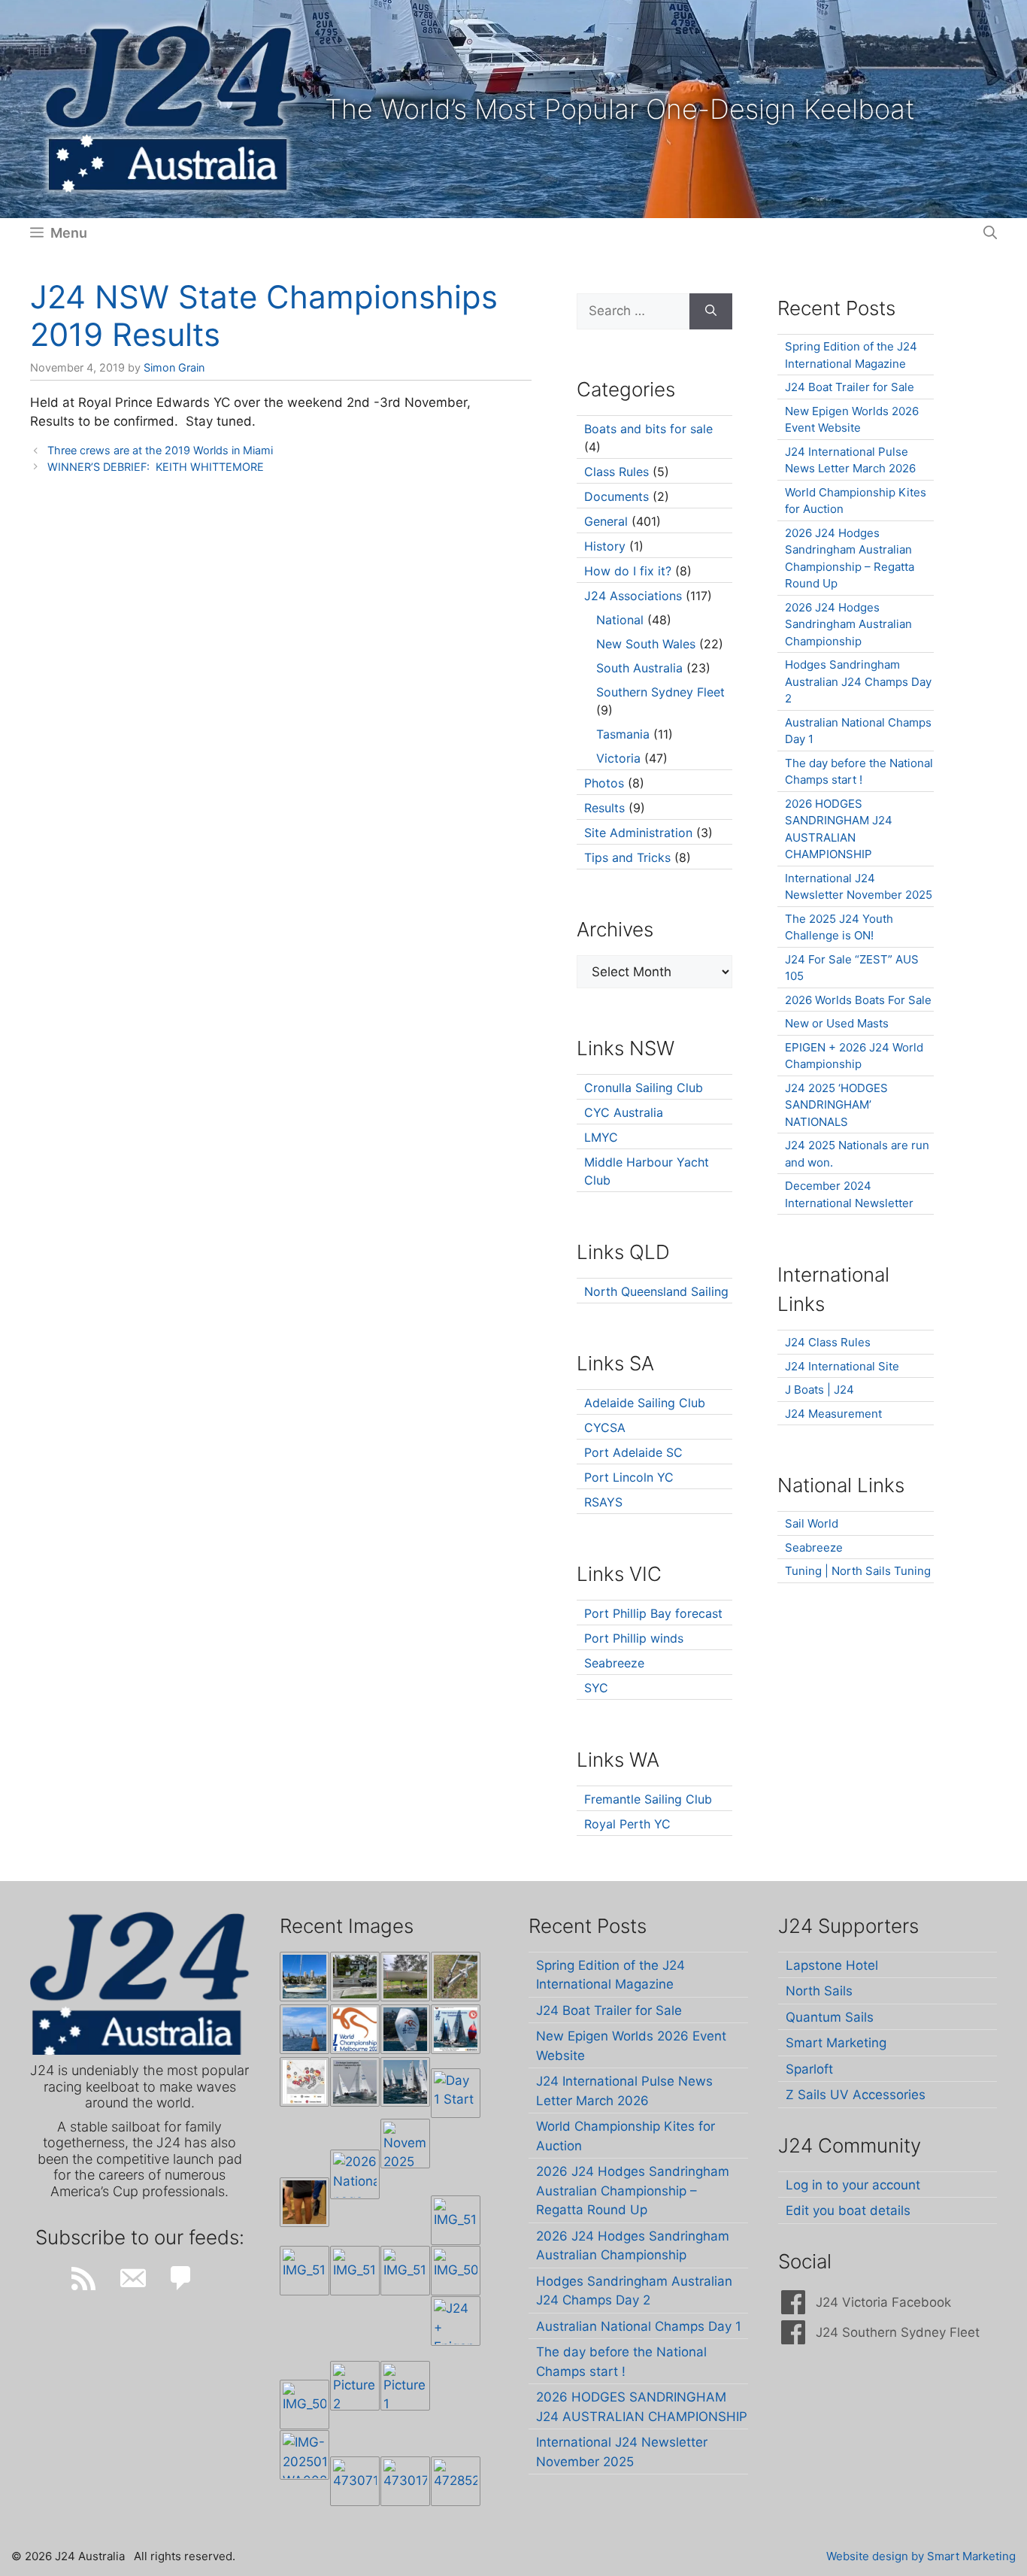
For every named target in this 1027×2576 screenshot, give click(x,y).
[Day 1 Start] (405, 2082)
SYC (596, 1688)
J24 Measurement (833, 1414)
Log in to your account (853, 2185)
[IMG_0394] (456, 1977)
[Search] (711, 311)
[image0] (304, 1977)
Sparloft (809, 2069)
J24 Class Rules (828, 1342)
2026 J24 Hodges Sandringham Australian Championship (848, 624)
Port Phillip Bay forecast (653, 1613)
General (606, 521)
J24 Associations (633, 596)
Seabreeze (614, 1663)
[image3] (355, 1977)
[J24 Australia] (171, 108)
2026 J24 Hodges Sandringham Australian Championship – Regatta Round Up (633, 2191)
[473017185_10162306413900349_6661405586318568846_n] (405, 2481)
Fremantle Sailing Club (648, 1799)
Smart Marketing (836, 2043)
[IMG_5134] (405, 2271)
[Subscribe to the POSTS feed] (83, 2278)
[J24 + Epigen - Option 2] (456, 2321)
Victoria (618, 758)
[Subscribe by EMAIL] (132, 2278)
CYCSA (605, 1428)
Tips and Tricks (627, 857)
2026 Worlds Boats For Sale (858, 1000)
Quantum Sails (830, 2017)
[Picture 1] (405, 2386)
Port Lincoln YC (629, 1477)
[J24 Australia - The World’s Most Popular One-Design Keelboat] (304, 2029)
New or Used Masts (837, 1023)
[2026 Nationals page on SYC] (355, 2174)
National (620, 620)
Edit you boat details (848, 2210)
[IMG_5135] (355, 2271)
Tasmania (623, 734)
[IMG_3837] (456, 2029)
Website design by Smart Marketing (921, 2556)
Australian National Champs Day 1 (639, 2326)
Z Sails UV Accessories (856, 2095)
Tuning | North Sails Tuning (858, 1571)
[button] (990, 233)
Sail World (812, 1523)
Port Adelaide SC (633, 1452)
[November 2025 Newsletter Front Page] (405, 2144)
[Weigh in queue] (304, 2202)
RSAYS (603, 1502)
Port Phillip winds (634, 1638)
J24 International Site (842, 1366)
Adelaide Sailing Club (645, 1403)
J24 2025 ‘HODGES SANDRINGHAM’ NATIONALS (836, 1105)
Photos (604, 783)
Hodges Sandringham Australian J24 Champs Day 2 (858, 681)
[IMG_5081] (304, 2405)
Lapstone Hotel (832, 1965)
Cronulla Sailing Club (644, 1088)
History (605, 546)
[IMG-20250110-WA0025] (304, 2455)
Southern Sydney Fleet (660, 692)
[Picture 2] (355, 2386)
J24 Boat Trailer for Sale (850, 387)
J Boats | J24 (819, 1390)
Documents (617, 496)
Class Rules (617, 472)
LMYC (601, 1137)
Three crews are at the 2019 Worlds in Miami (160, 450)
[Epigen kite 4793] (405, 2029)
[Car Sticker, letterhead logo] (355, 2029)
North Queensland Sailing (656, 1291)
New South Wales (646, 644)
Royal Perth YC (627, 1824)
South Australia (639, 668)
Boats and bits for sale (648, 429)
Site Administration (638, 833)
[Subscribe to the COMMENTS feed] (181, 2278)
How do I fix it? (628, 571)
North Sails (819, 1991)
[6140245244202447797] (304, 2082)
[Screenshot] (355, 2082)
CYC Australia (624, 1112)
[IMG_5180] (304, 2271)
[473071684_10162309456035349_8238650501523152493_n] (355, 2481)
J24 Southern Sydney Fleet (898, 2332)
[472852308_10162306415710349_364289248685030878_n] (456, 2481)
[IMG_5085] (456, 2271)
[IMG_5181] (456, 2220)
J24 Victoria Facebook (883, 2302)
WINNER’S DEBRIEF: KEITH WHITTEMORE (156, 467)
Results (604, 808)
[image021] (405, 1977)
